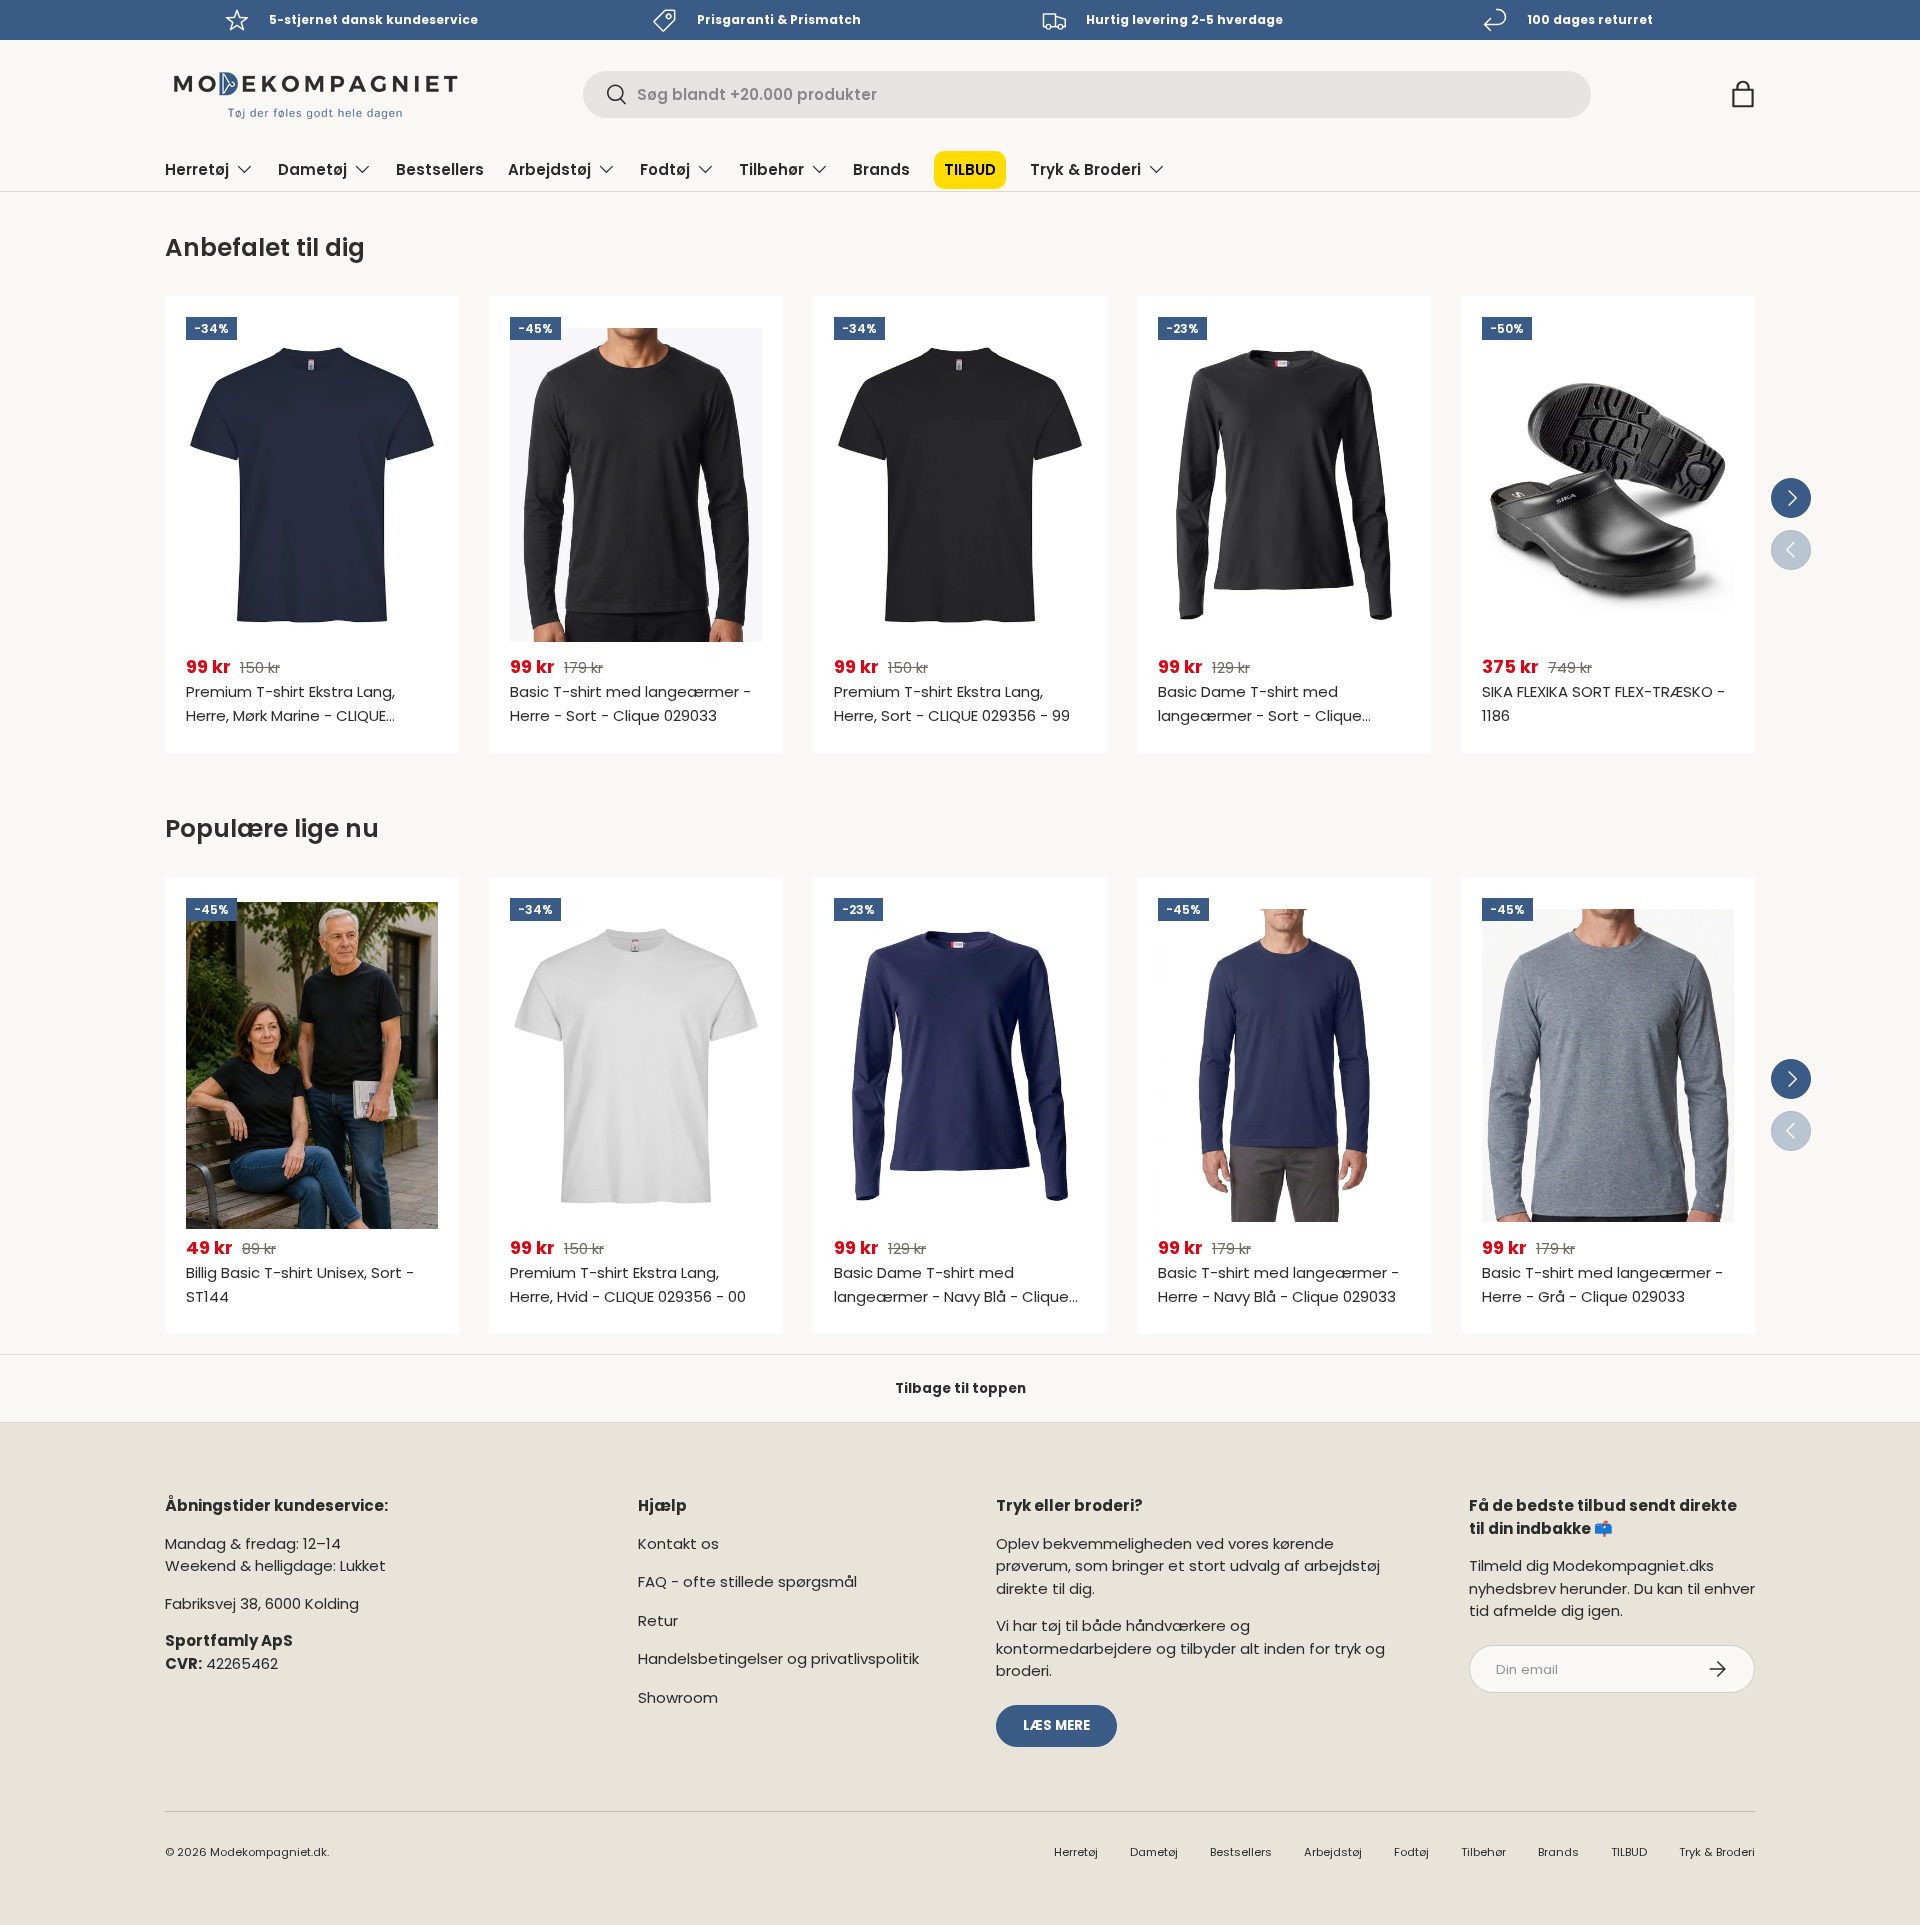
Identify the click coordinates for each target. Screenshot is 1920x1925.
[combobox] (1087, 94)
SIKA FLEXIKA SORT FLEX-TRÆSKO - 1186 (1603, 703)
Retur (658, 1620)
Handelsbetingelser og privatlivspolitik (778, 1658)
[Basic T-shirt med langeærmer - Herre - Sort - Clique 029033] (636, 485)
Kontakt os (678, 1543)
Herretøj (197, 169)
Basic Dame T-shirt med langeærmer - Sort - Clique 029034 (1260, 715)
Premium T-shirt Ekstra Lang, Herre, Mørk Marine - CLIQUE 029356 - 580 (290, 715)
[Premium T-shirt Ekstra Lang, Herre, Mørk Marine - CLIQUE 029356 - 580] (312, 485)
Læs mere (1056, 1725)
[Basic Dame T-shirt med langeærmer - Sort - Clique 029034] (1284, 485)
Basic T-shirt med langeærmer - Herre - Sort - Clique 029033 (630, 703)
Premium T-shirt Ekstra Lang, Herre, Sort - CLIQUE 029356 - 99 (952, 703)
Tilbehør (771, 169)
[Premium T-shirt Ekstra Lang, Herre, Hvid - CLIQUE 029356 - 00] (636, 1066)
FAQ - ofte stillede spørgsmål (747, 1581)
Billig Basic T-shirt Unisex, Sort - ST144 (300, 1284)
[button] (1743, 94)
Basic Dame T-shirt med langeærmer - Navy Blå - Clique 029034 (951, 1296)
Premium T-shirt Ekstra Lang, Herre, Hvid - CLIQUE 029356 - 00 (628, 1284)
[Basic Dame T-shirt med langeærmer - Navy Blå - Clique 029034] (960, 1066)
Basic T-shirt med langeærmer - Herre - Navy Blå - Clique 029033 (1278, 1284)
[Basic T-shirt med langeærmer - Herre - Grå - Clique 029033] (1608, 1066)
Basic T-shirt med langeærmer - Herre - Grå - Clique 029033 (1602, 1284)
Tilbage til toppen (960, 1388)
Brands (881, 169)
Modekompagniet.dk (268, 1852)
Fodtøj (665, 169)
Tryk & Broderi (1085, 169)
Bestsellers (440, 169)
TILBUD (970, 169)
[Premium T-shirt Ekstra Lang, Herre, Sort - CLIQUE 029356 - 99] (960, 485)
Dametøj (312, 169)
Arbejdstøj (549, 169)
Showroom (678, 1697)
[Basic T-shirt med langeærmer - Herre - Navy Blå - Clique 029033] (1284, 1066)
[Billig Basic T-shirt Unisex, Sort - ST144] (312, 1066)
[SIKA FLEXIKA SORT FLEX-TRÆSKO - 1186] (1608, 485)
